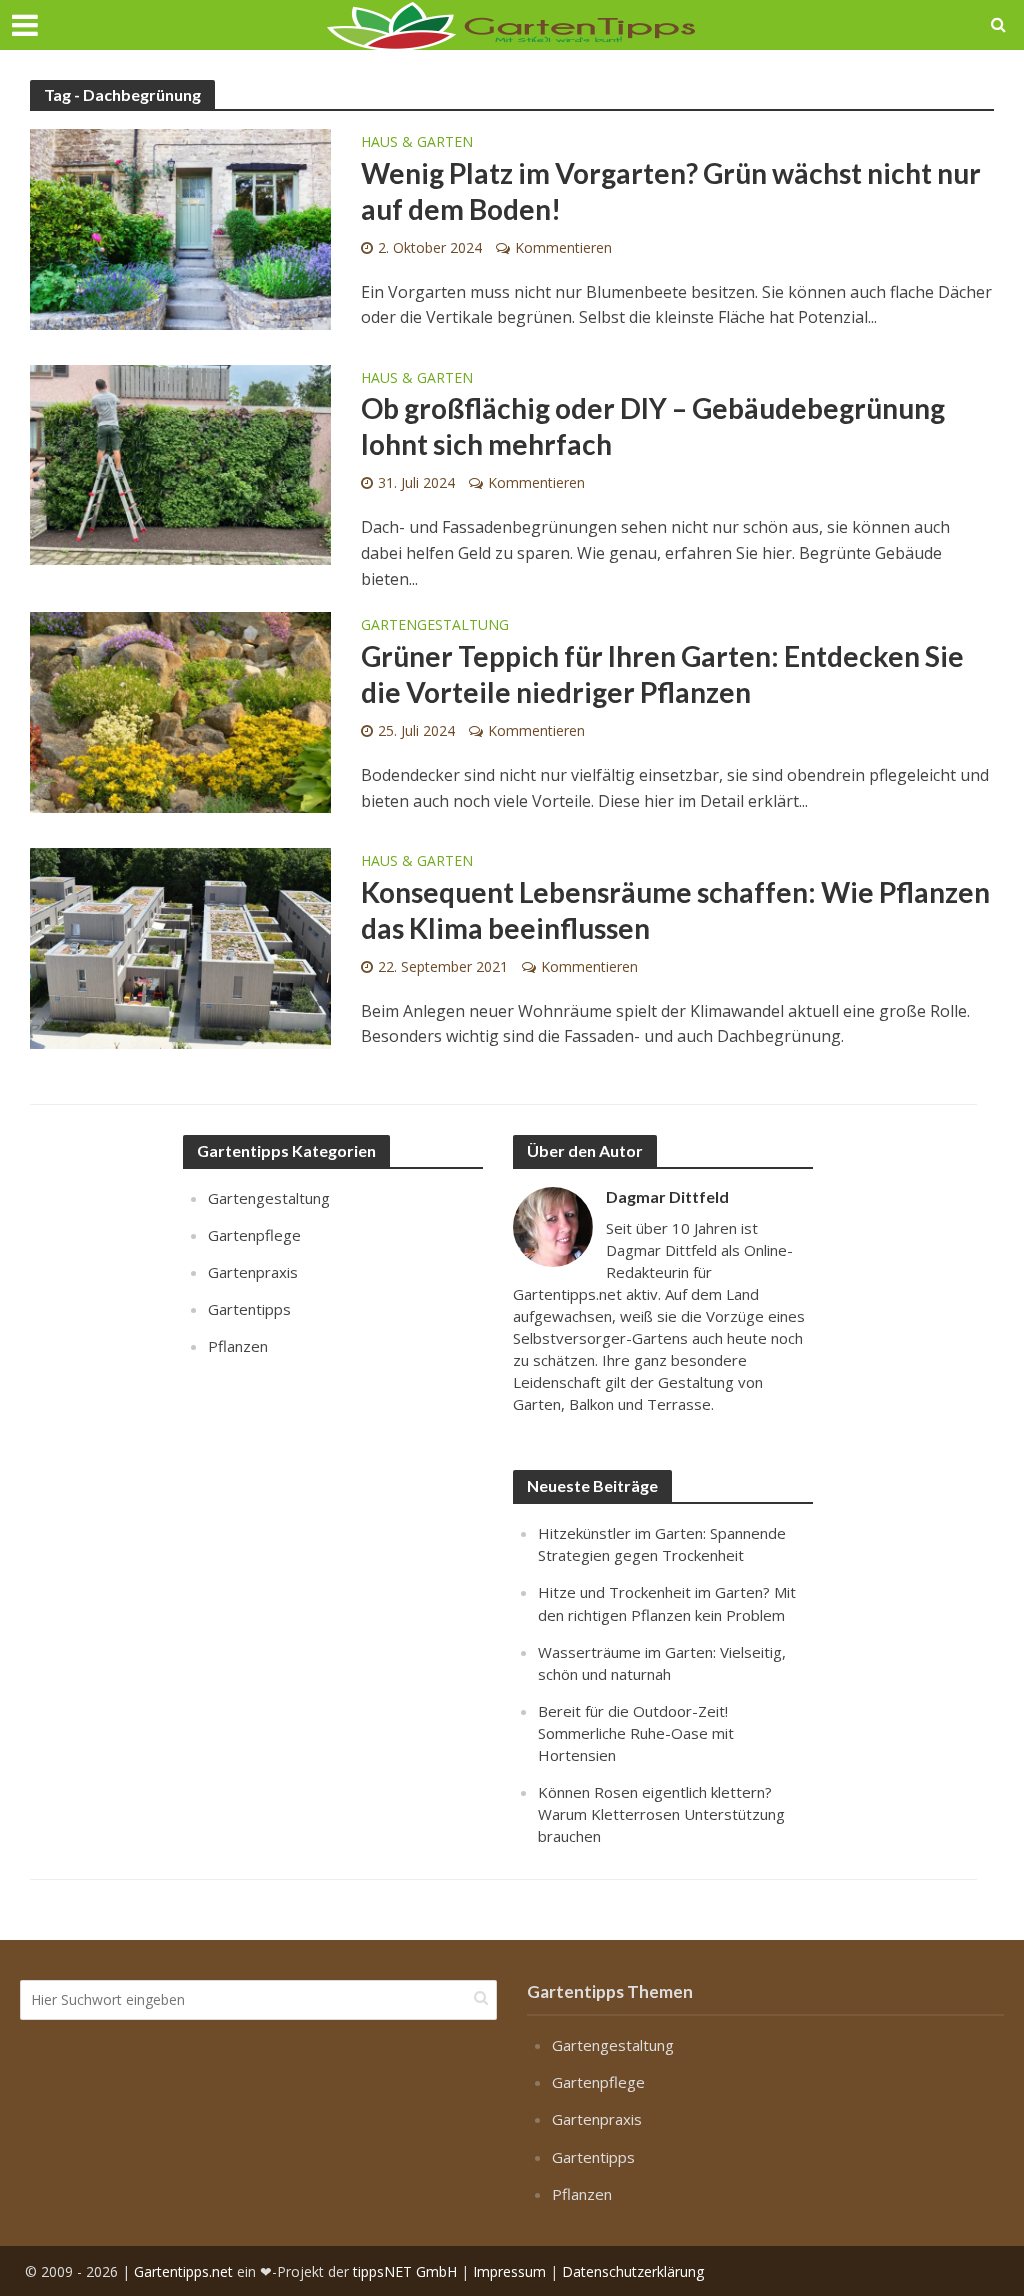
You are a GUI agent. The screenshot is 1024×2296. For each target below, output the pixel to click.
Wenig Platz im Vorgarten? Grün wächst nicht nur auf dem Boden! (671, 191)
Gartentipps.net (183, 2271)
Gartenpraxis (253, 1272)
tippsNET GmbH (405, 2271)
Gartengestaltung (435, 626)
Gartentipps (249, 1309)
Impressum (509, 2271)
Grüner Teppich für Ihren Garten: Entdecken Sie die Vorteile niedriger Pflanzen (662, 674)
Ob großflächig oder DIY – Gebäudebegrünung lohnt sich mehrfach (653, 426)
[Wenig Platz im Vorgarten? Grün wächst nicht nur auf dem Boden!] (180, 228)
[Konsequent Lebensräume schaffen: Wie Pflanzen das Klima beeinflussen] (180, 947)
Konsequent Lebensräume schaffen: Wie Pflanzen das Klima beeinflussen (675, 910)
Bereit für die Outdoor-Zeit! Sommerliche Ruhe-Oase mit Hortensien (636, 1733)
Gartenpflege (254, 1235)
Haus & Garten (417, 143)
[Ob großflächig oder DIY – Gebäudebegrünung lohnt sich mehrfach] (180, 463)
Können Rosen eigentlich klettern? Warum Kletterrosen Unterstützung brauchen (661, 1814)
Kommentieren (563, 247)
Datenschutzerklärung (633, 2271)
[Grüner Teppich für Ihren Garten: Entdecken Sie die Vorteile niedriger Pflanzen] (180, 711)
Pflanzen (238, 1346)
